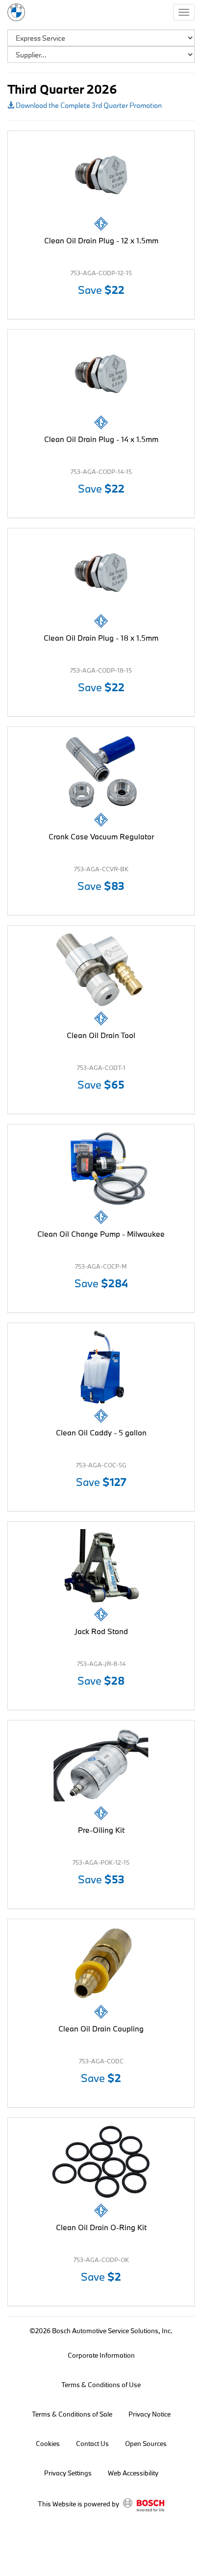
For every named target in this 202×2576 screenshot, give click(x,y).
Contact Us (92, 2444)
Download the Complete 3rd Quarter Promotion (88, 105)
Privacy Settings (68, 2473)
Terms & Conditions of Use (101, 2385)
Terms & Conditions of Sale (72, 2414)
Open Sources (146, 2444)
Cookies (48, 2444)
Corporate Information (101, 2355)
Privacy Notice (150, 2414)
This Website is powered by (79, 2504)
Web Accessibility (133, 2473)
